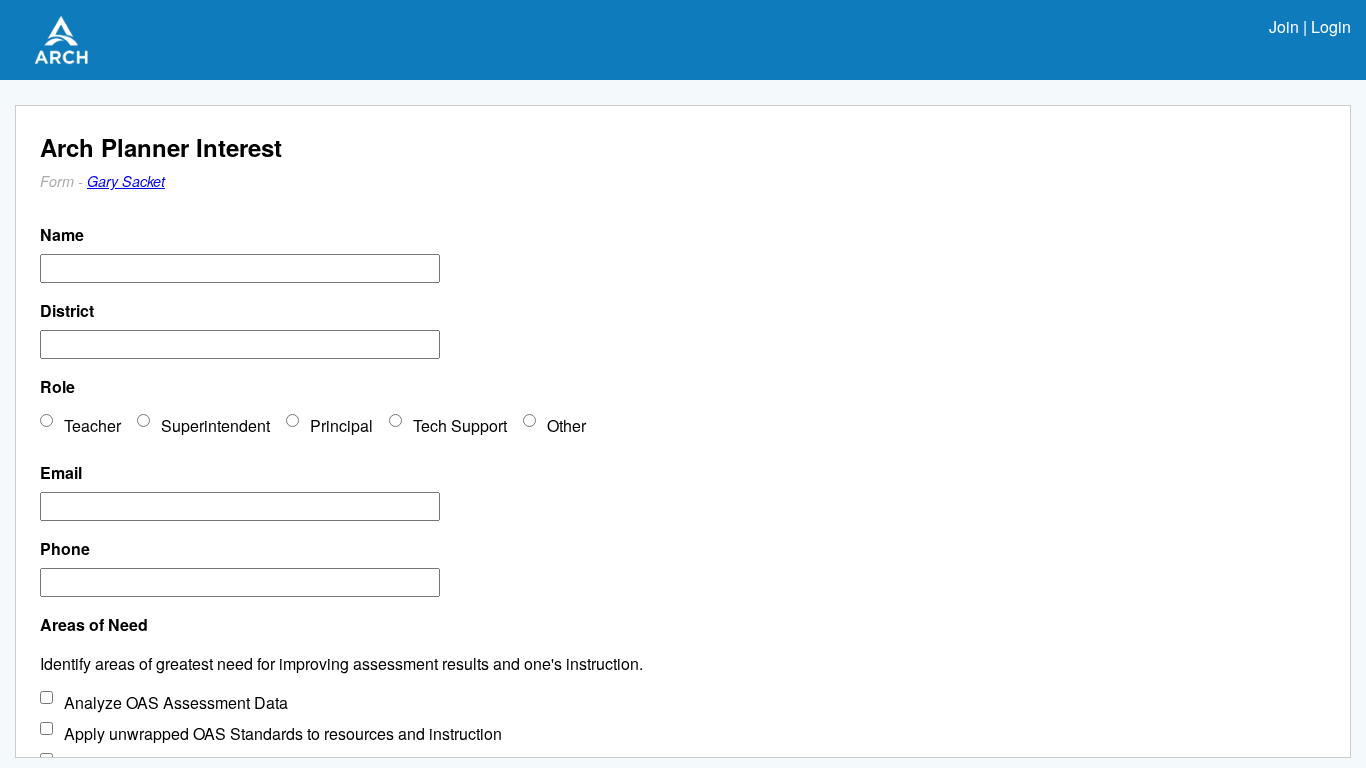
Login (1331, 26)
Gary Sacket (126, 181)
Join (1284, 26)
